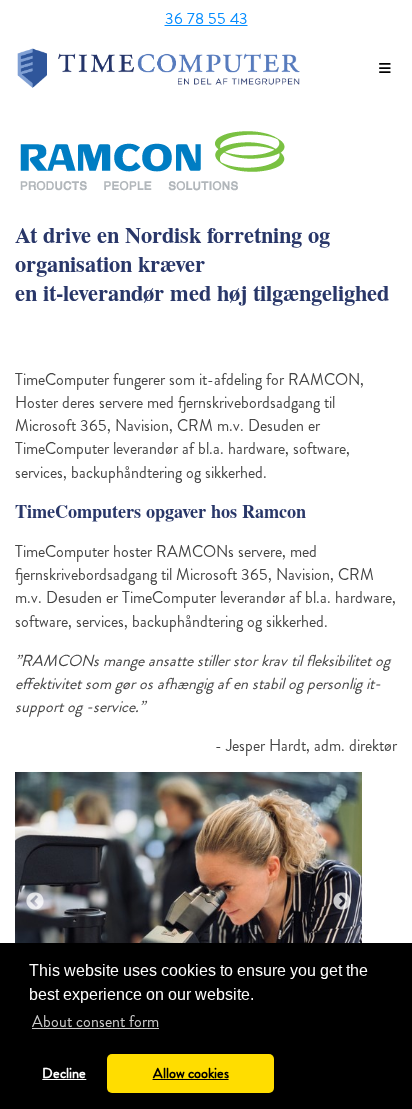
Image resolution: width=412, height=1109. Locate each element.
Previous (35, 902)
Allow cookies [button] (191, 1073)
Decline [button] (64, 1073)
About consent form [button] (95, 1021)
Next (342, 902)
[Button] (385, 68)
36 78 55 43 (206, 18)
